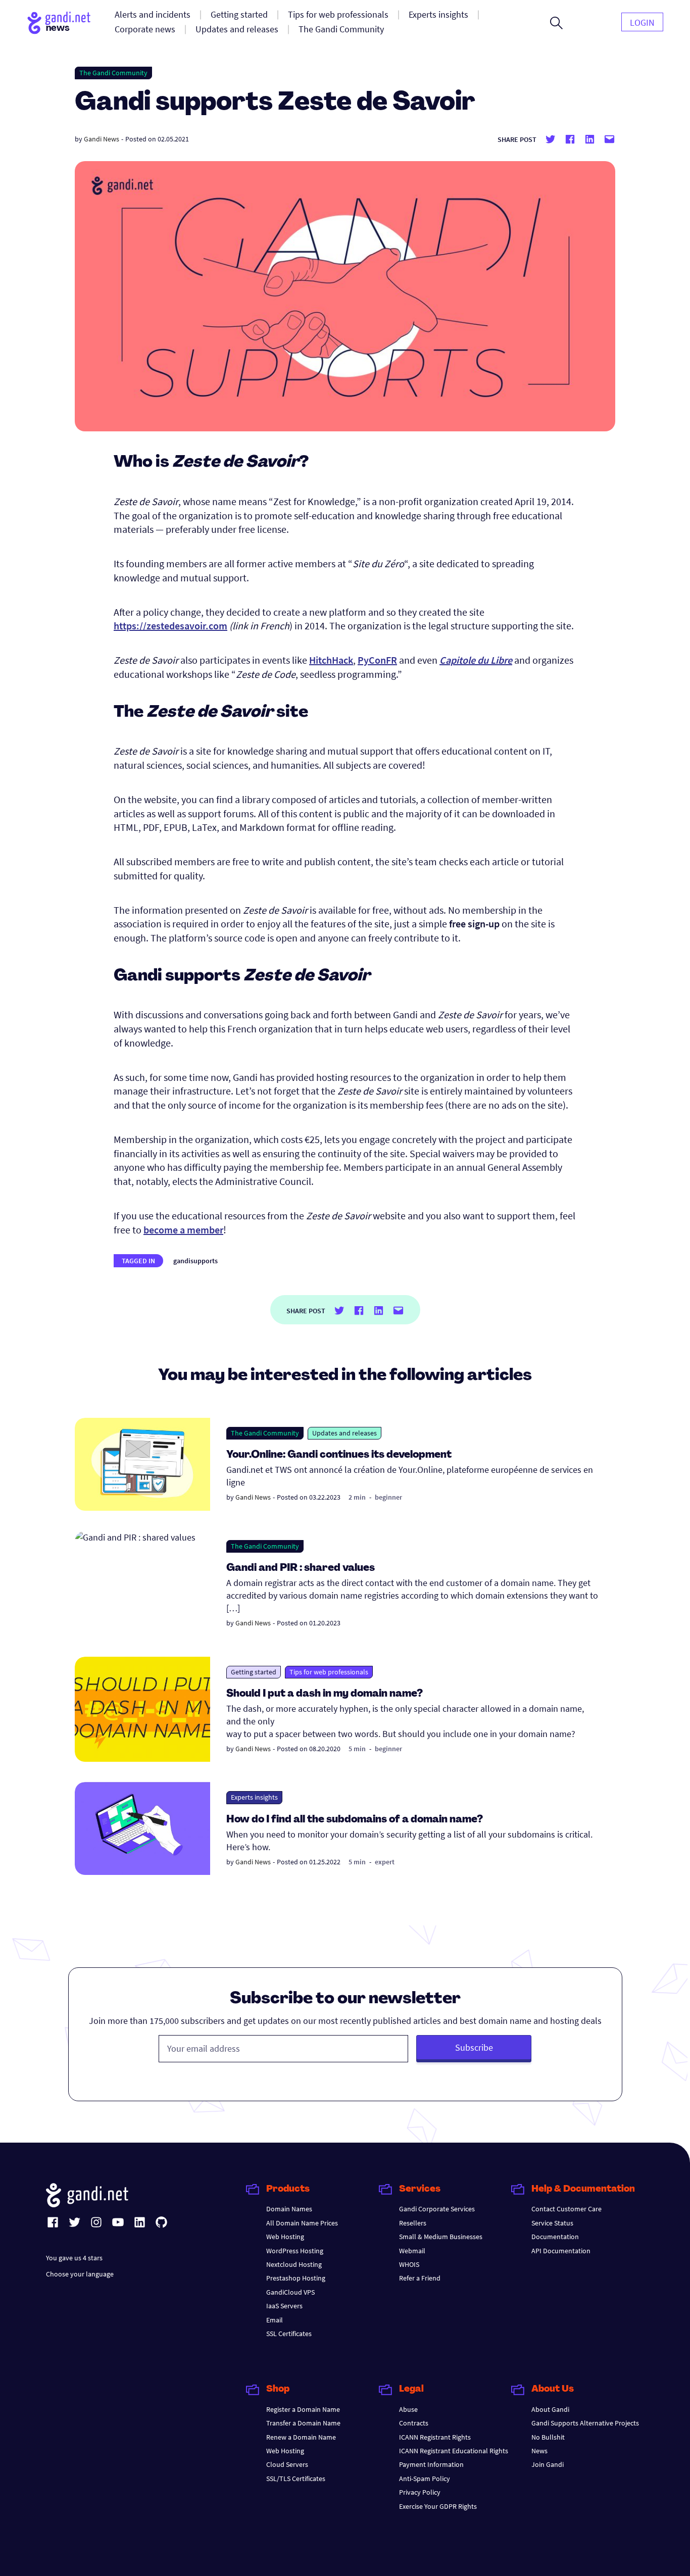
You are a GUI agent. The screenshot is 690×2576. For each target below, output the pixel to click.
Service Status (552, 2223)
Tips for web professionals (329, 1672)
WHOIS (409, 2264)
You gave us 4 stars (74, 2258)
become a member (183, 1230)
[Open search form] (556, 23)
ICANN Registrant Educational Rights (454, 2451)
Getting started (254, 1672)
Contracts (414, 2423)
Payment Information (431, 2464)
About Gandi (550, 2409)
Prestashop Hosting (296, 2278)
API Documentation (561, 2251)
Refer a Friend (420, 2278)
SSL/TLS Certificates (296, 2479)
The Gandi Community (113, 73)
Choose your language (80, 2274)
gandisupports (195, 1261)
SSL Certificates (289, 2334)
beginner (388, 1497)
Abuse (408, 2409)
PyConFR (377, 660)
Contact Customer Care (566, 2209)
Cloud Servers (287, 2464)
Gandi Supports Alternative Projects (585, 2423)
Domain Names (289, 2209)
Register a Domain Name (303, 2409)
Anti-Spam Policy (425, 2479)
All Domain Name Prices (302, 2223)
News (539, 2451)
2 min (357, 1497)
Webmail (412, 2251)
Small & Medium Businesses (441, 2237)
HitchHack (331, 660)
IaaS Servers (284, 2306)
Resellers (413, 2223)
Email (275, 2320)
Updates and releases (344, 1433)
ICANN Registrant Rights (435, 2437)
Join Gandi (548, 2464)
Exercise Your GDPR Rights (438, 2506)
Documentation (555, 2237)
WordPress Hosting (295, 2251)
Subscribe (474, 2047)
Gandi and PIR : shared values (301, 1568)
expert (385, 1862)
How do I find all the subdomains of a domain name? (355, 1820)
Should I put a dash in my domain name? (325, 1694)
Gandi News (102, 139)
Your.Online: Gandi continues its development (339, 1455)
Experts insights (254, 1797)
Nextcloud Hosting (294, 2264)
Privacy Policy (420, 2492)
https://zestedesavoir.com (170, 626)
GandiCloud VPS (290, 2292)
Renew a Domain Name (301, 2437)
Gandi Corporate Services (437, 2209)
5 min (357, 1749)
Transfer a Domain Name (303, 2423)
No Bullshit (548, 2437)
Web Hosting (285, 2237)
